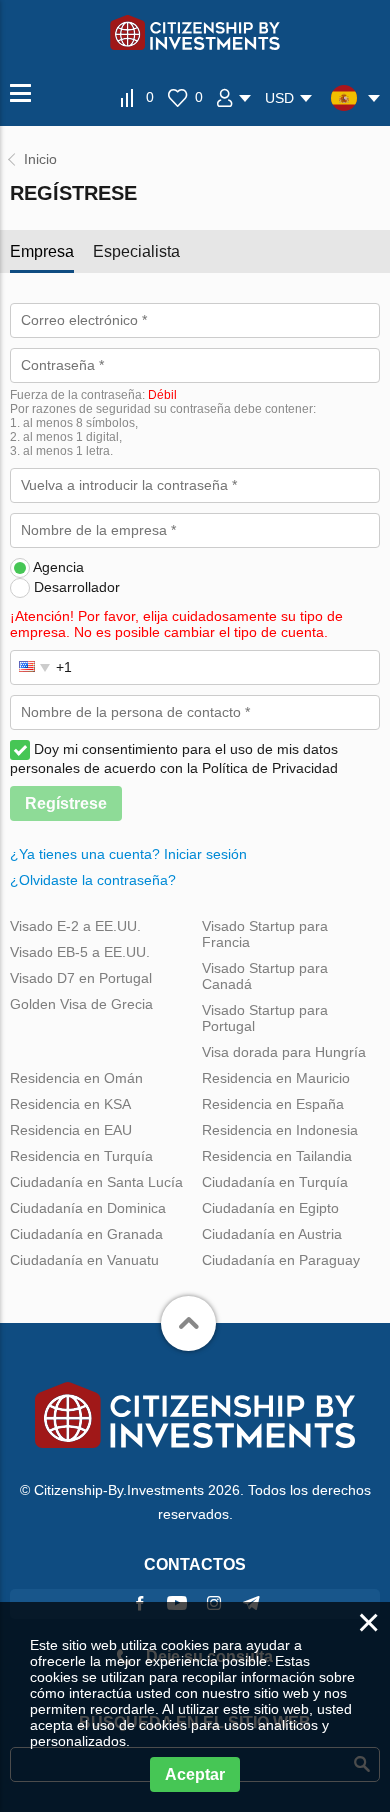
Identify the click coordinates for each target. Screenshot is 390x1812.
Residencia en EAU (71, 1130)
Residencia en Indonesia (280, 1130)
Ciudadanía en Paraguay (281, 1260)
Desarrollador (77, 587)
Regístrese (66, 803)
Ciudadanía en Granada (86, 1234)
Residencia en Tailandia (277, 1156)
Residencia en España (273, 1104)
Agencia (58, 567)
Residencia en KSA (70, 1104)
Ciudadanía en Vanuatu (84, 1260)
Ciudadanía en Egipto (270, 1208)
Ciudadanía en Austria (272, 1234)
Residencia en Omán (76, 1078)
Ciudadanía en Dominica (88, 1208)
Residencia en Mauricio (276, 1078)
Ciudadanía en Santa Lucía (96, 1182)
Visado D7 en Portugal (81, 978)
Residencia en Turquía (81, 1156)
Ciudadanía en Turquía (275, 1182)
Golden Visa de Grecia (81, 1004)
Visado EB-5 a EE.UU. (80, 952)
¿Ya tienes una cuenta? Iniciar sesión (128, 854)
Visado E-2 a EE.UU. (75, 926)
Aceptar (195, 1774)
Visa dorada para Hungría (284, 1052)
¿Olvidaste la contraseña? (93, 880)
